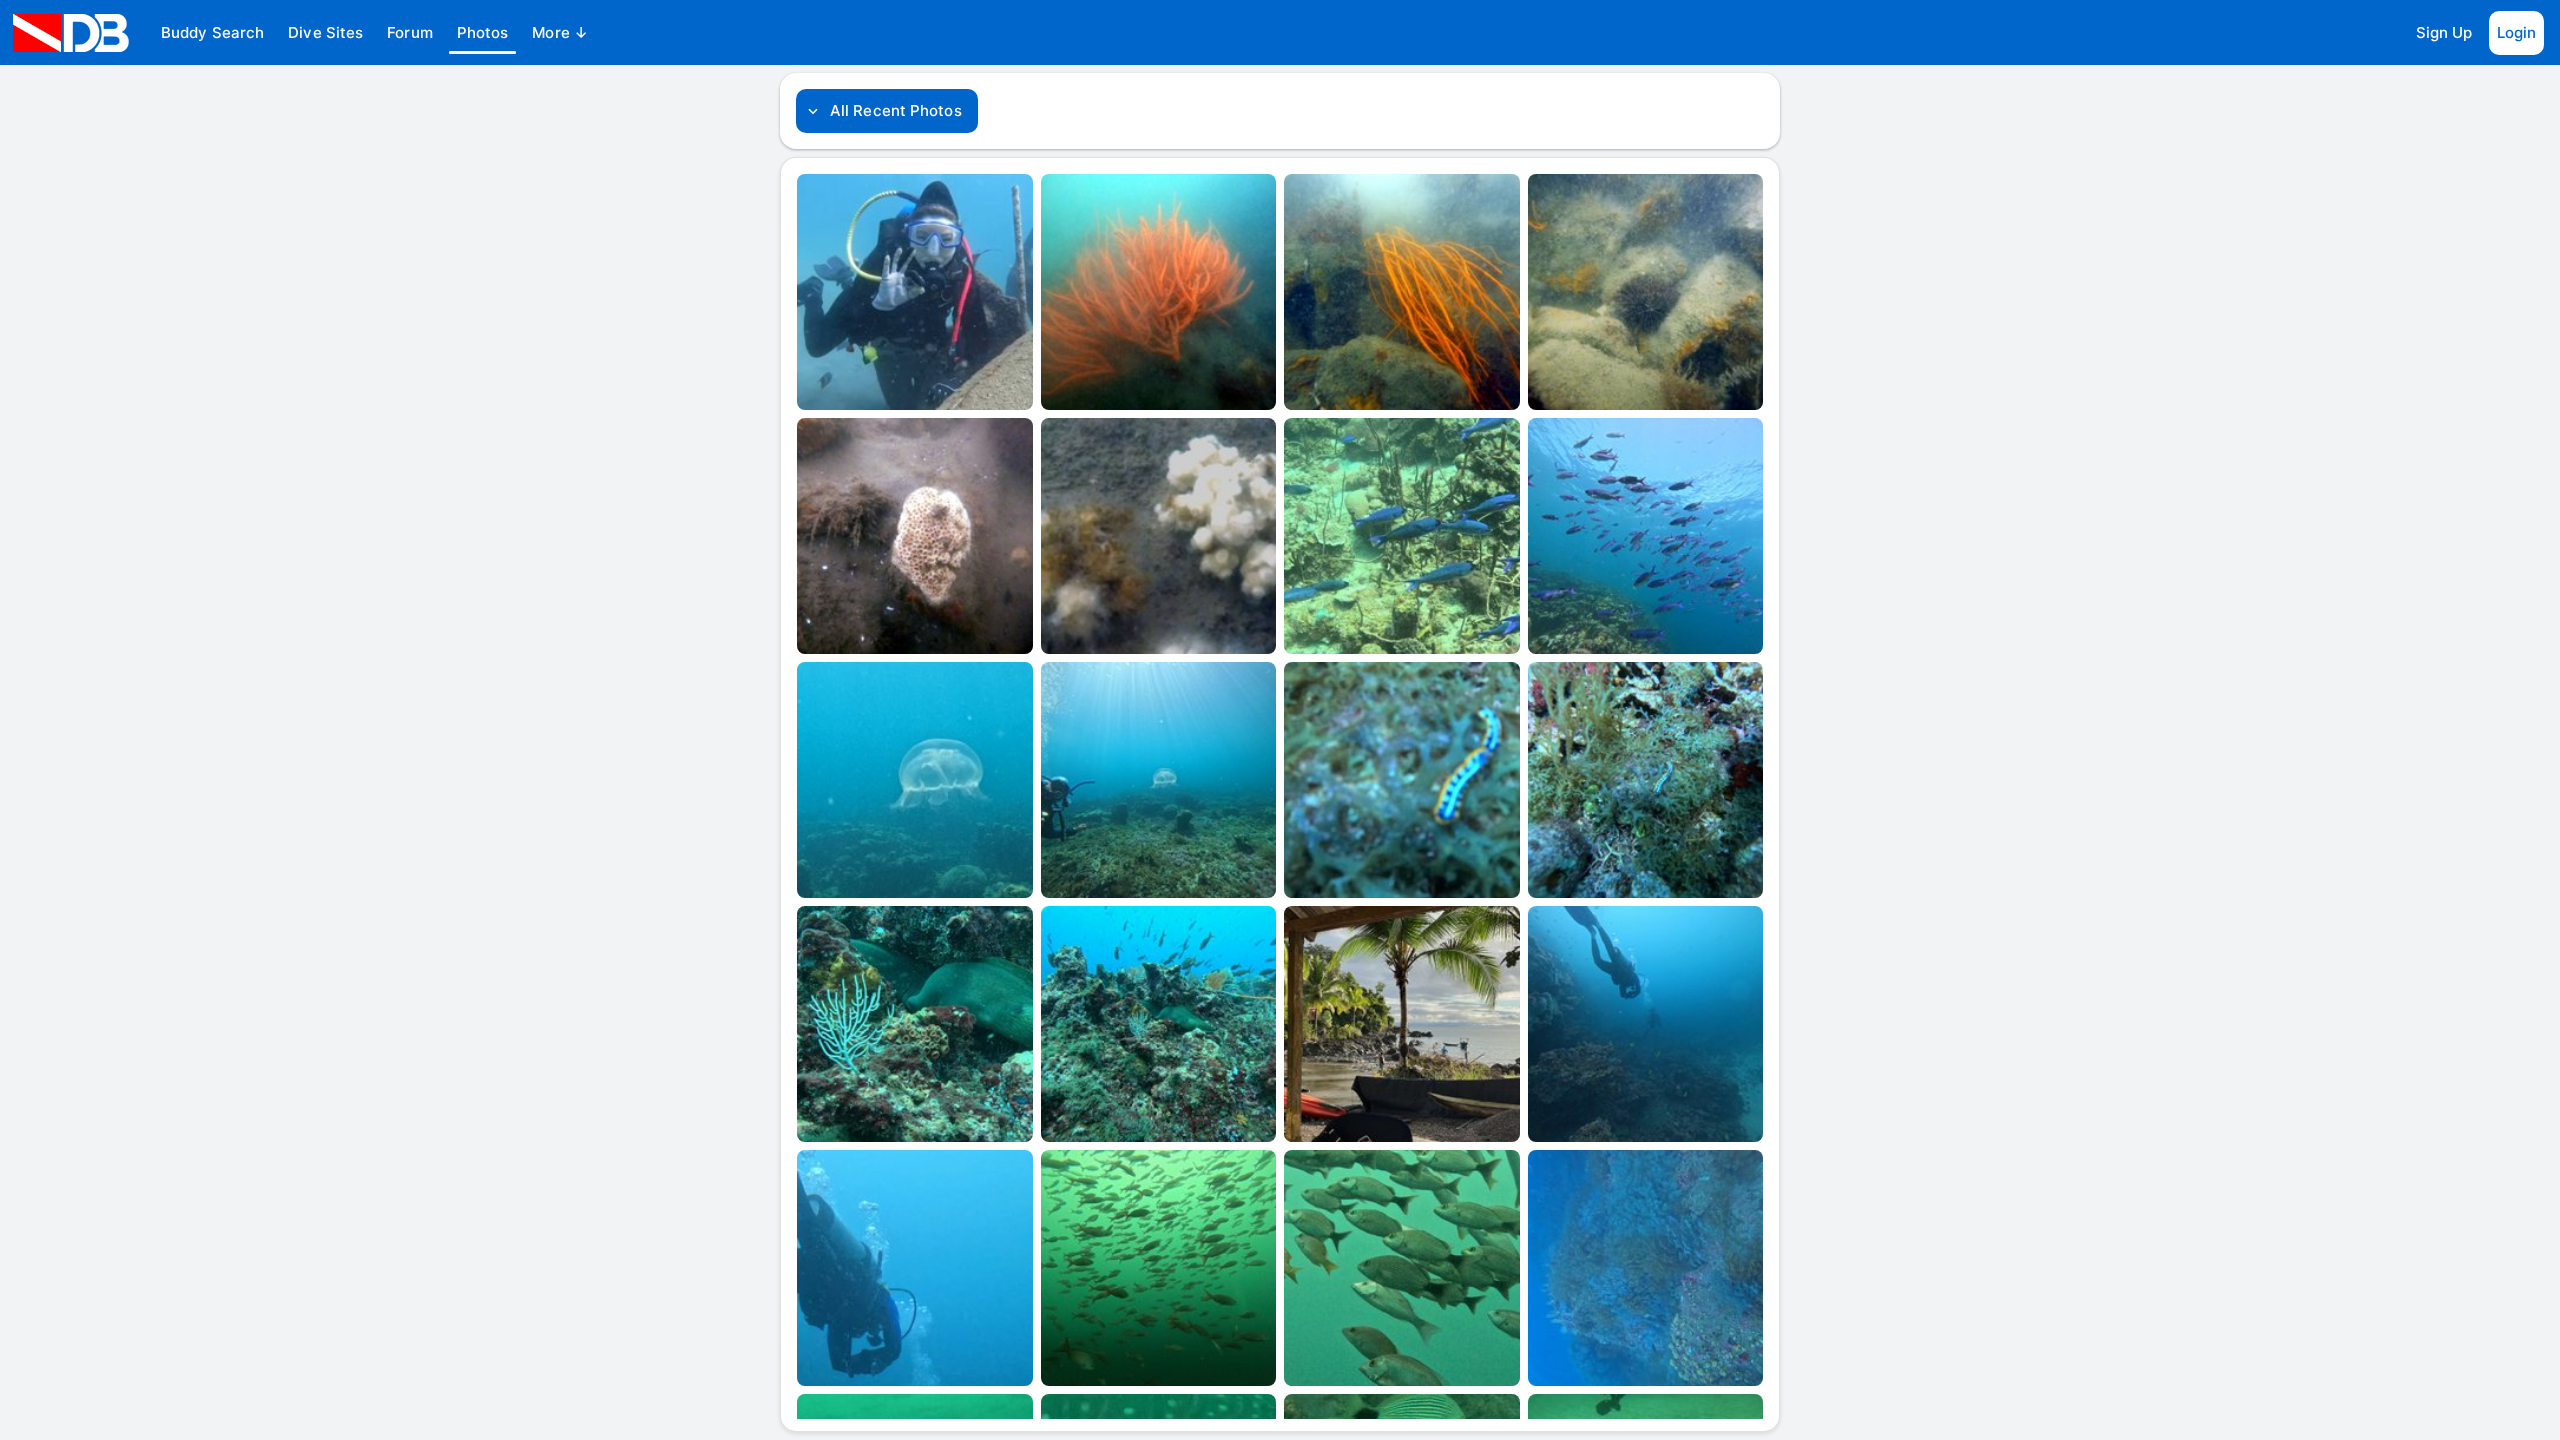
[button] (212, 33)
